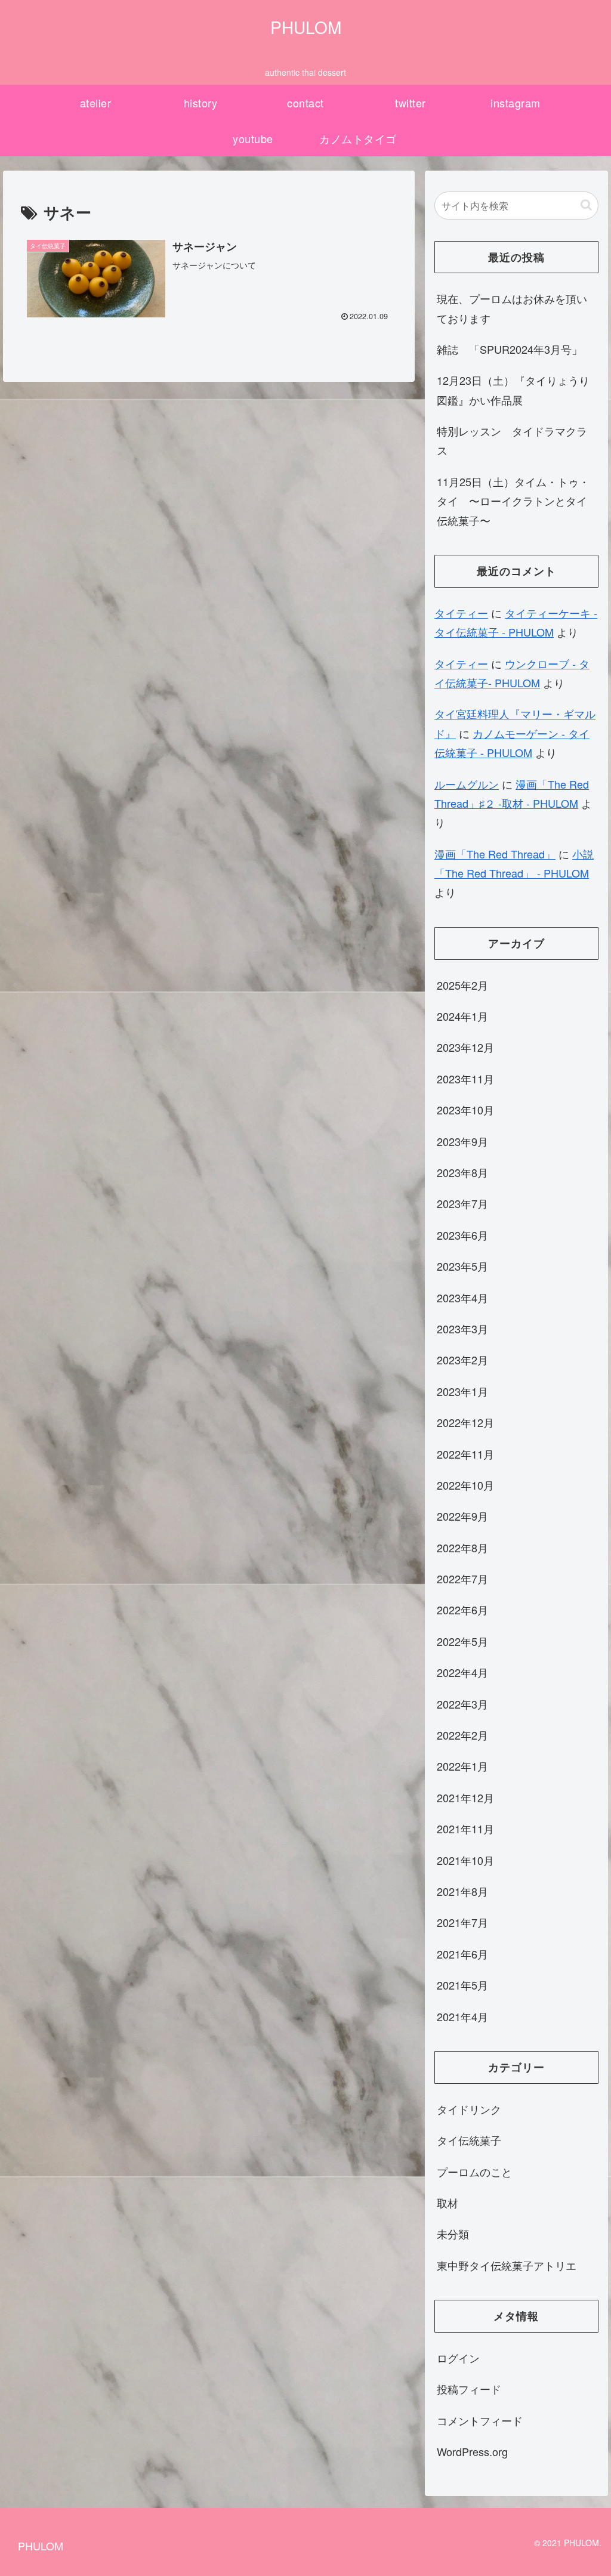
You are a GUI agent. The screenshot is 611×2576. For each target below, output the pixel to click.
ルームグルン (467, 784)
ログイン (458, 2358)
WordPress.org (472, 2451)
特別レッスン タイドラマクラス (512, 440)
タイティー (461, 613)
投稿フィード (469, 2389)
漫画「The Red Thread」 (495, 854)
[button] (586, 205)
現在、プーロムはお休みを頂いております (512, 308)
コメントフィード (480, 2420)
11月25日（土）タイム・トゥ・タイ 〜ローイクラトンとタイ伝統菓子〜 (513, 501)
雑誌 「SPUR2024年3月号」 (510, 349)
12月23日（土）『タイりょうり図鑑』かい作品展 (513, 390)
